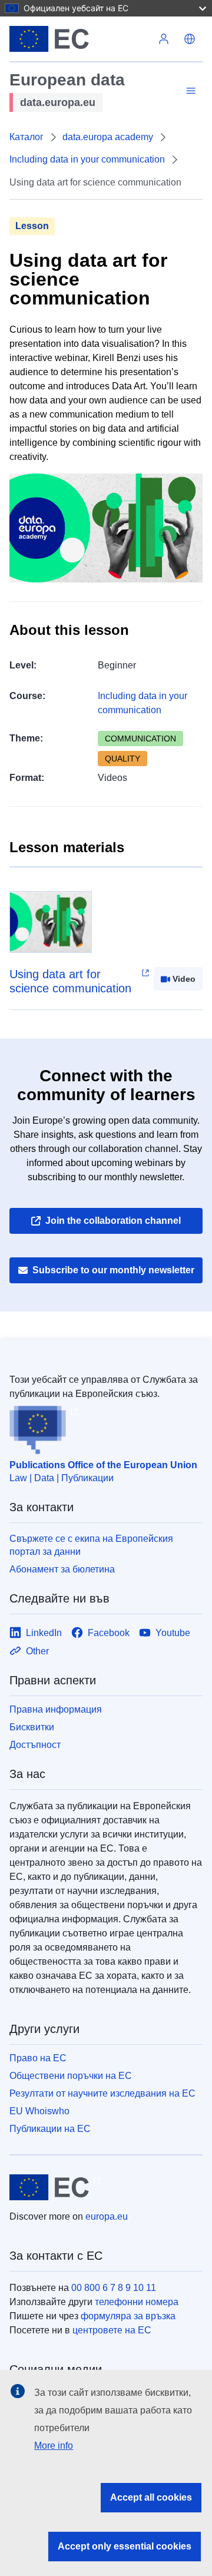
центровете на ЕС (112, 2330)
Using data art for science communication (70, 981)
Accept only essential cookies (125, 2546)
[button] (190, 39)
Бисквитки (32, 1727)
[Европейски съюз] (80, 39)
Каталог (26, 137)
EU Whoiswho (39, 2111)
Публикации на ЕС (50, 2129)
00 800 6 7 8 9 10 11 (114, 2288)
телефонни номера (137, 2302)
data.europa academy (108, 137)
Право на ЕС (38, 2058)
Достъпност (35, 1745)
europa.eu (107, 2216)
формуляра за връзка (128, 2316)
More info (54, 2446)
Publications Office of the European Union (103, 1465)
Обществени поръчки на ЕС (71, 2076)
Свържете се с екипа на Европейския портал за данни (91, 1545)
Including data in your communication (87, 159)
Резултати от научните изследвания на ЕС (102, 2093)
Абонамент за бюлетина (62, 1569)
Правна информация (56, 1709)
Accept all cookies (151, 2497)
